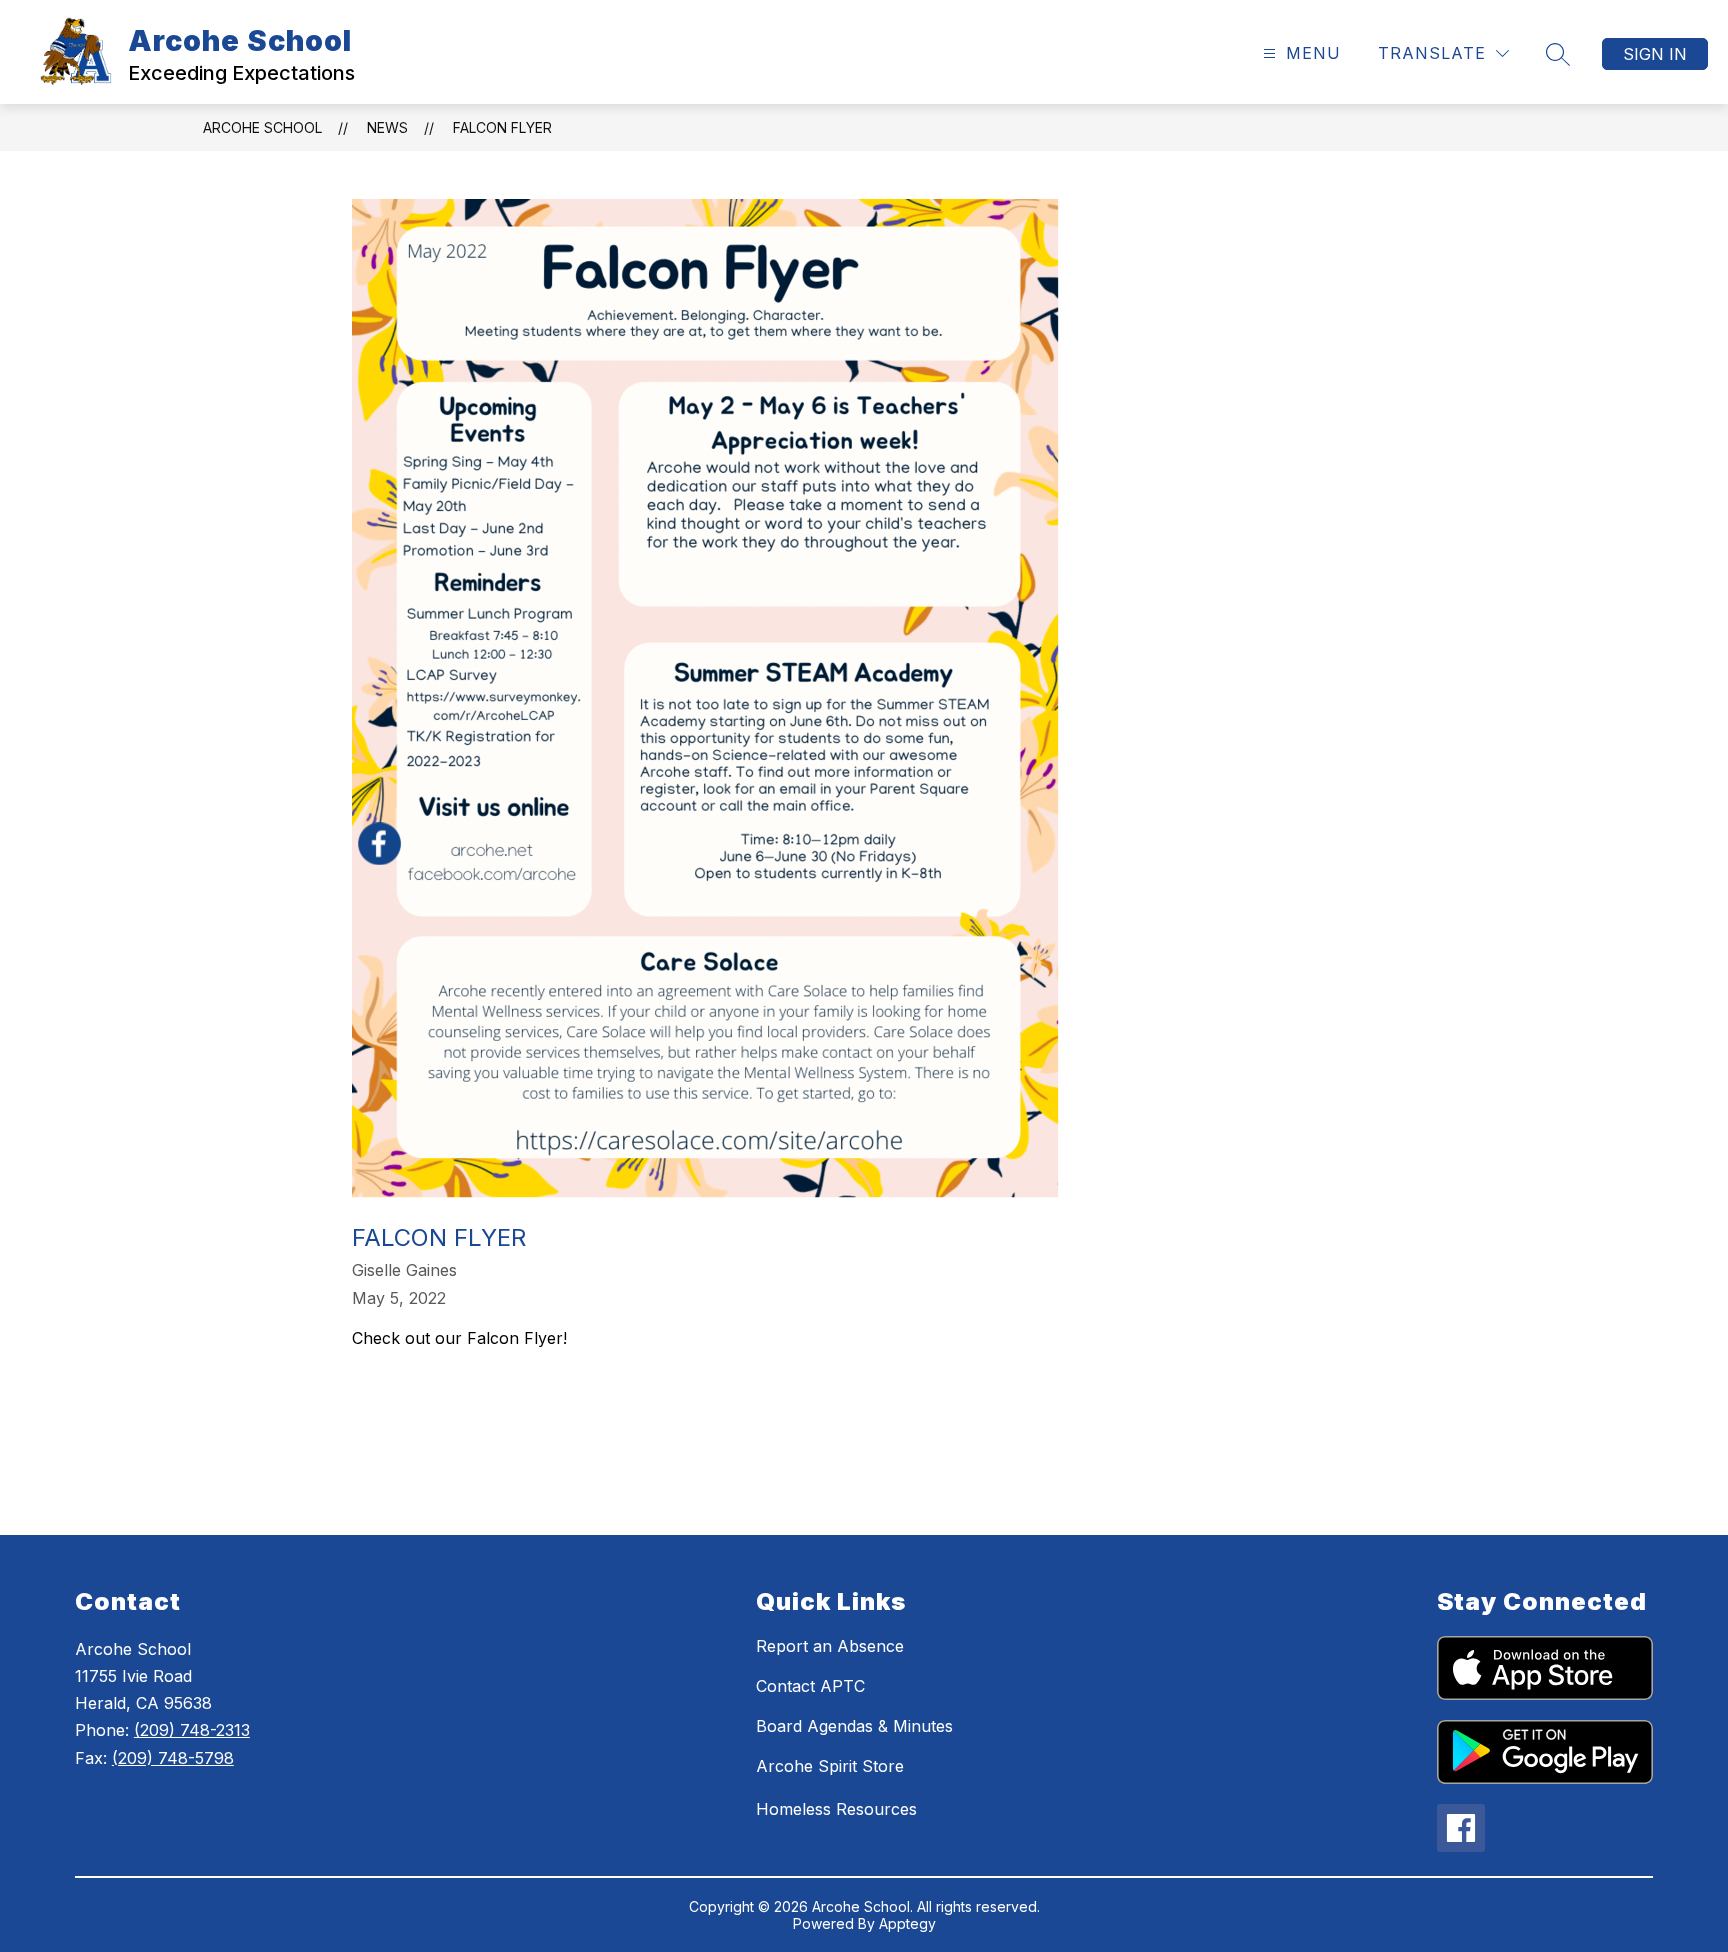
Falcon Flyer (502, 127)
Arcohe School (262, 127)
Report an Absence (830, 1646)
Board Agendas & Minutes (854, 1726)
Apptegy (907, 1923)
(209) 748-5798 (173, 1758)
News (387, 127)
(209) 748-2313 (192, 1730)
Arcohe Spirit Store (830, 1766)
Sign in (1655, 54)
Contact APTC (810, 1686)
